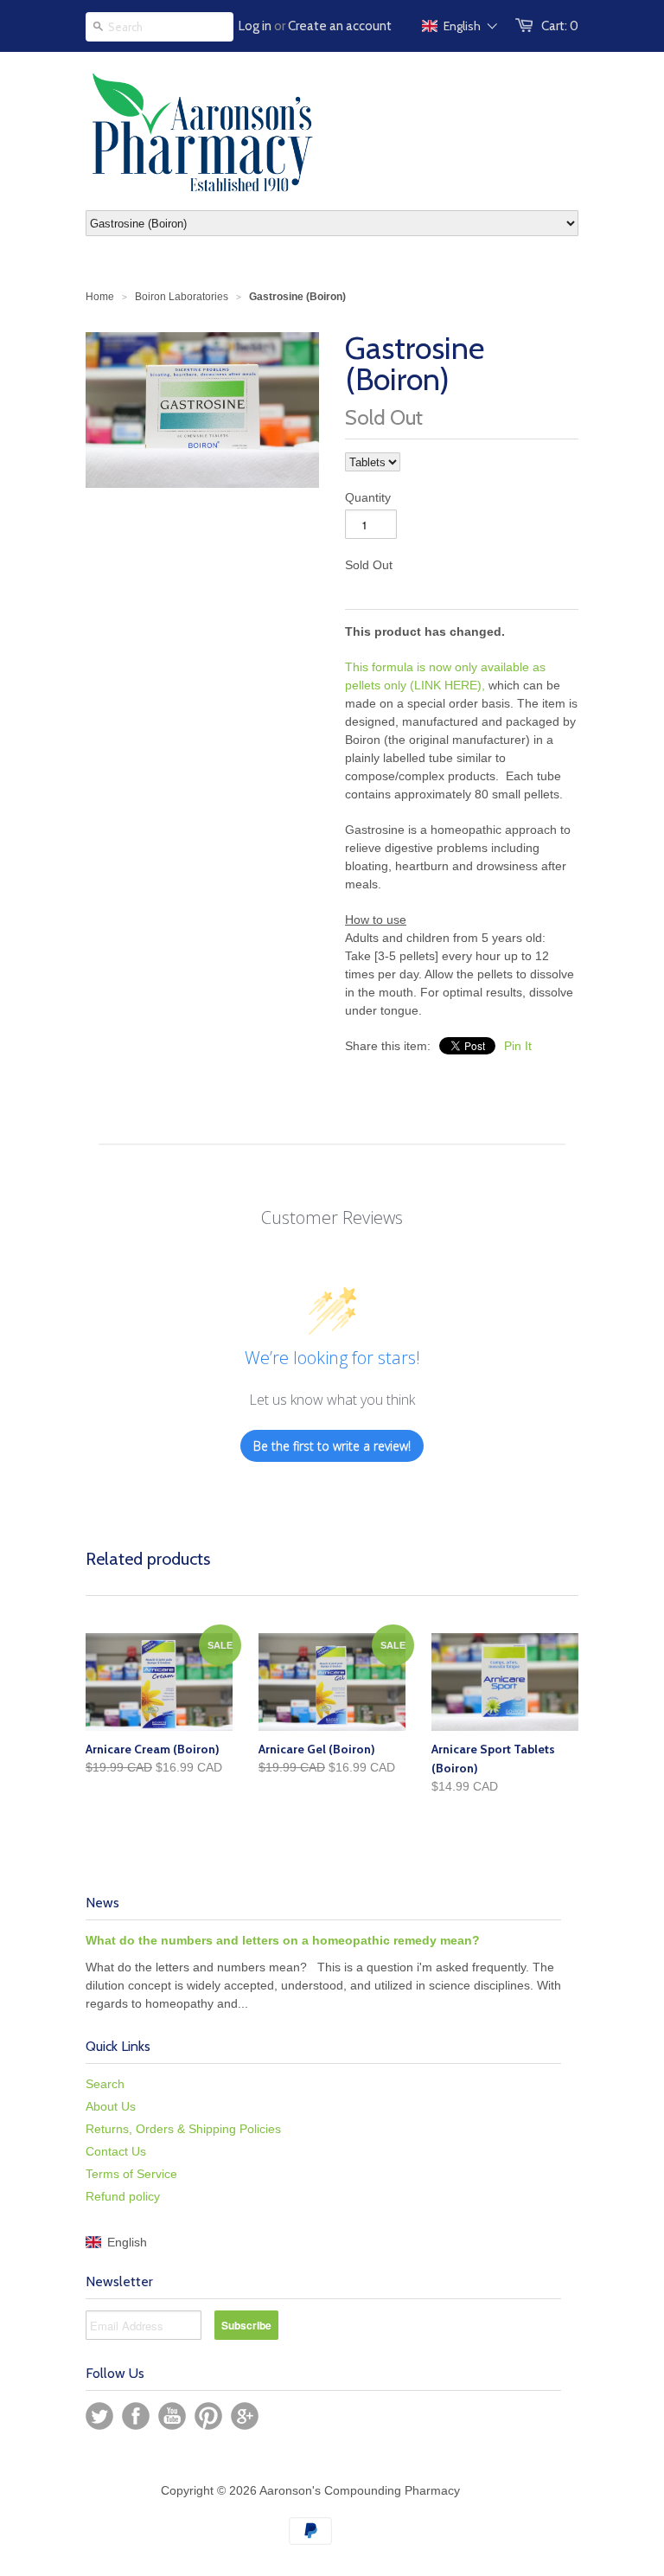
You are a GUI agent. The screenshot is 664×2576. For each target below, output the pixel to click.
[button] (460, 26)
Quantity (368, 497)
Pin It (518, 1046)
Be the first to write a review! (332, 1446)
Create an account (340, 26)
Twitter (99, 2416)
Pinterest (208, 2416)
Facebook (136, 2416)
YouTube (172, 2416)
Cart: (560, 26)
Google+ (245, 2416)
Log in (255, 26)
